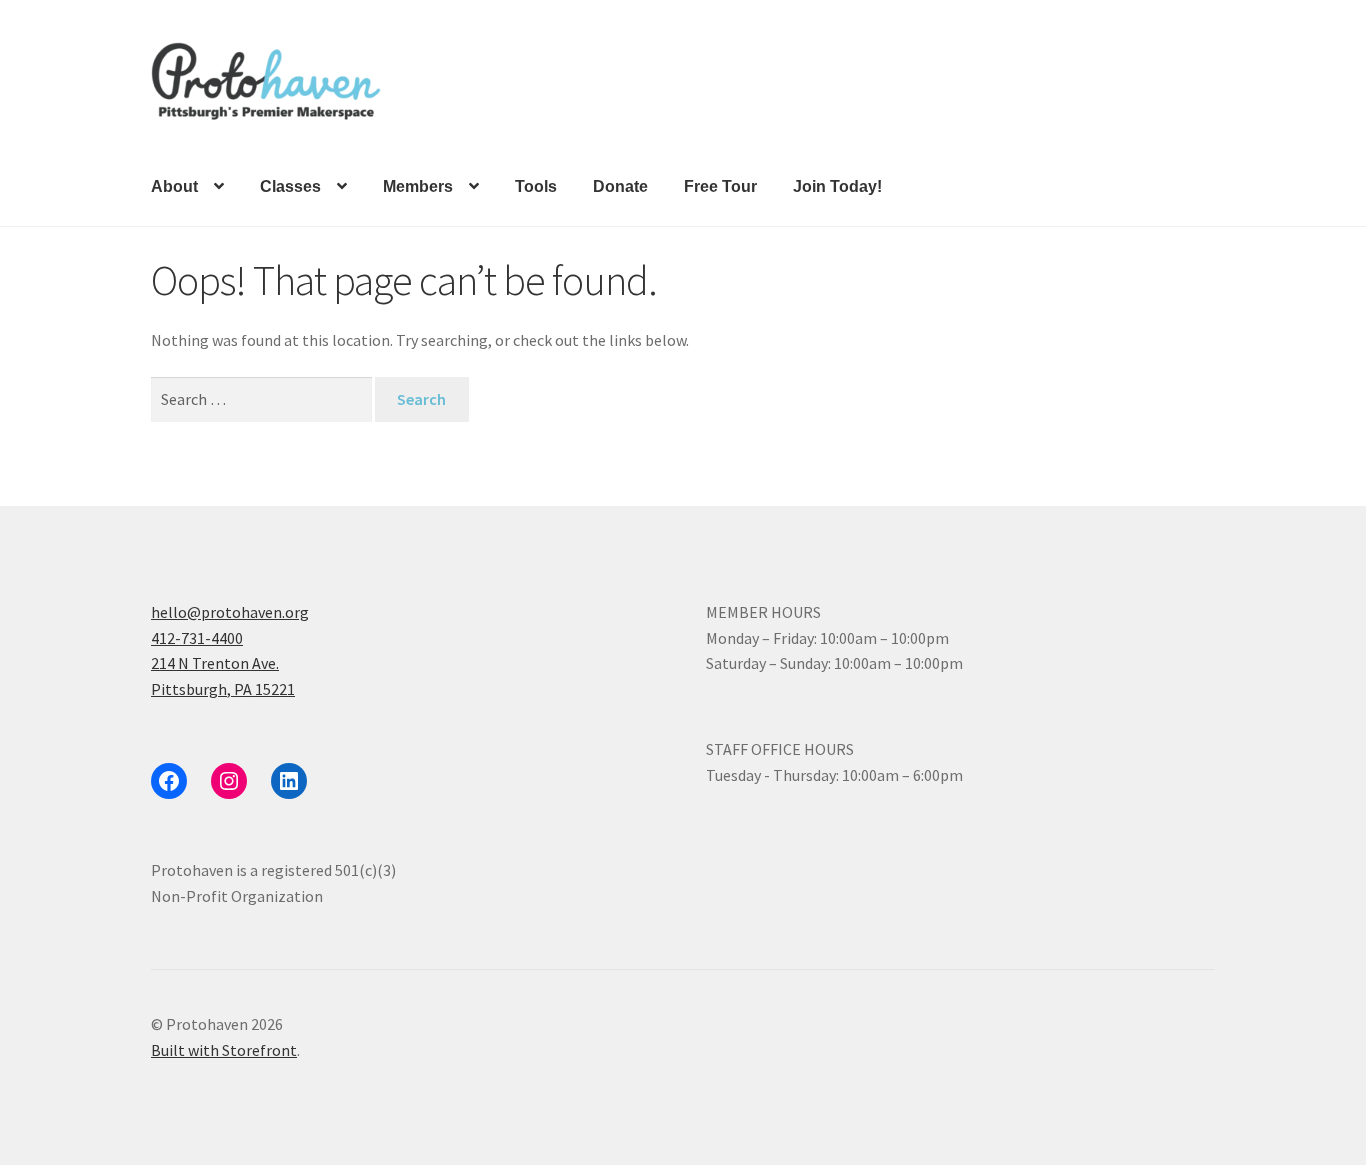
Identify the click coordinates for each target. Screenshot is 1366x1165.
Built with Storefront (224, 1050)
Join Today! (837, 186)
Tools (536, 186)
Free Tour (720, 186)
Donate (620, 186)
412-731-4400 (197, 638)
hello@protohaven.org (230, 612)
